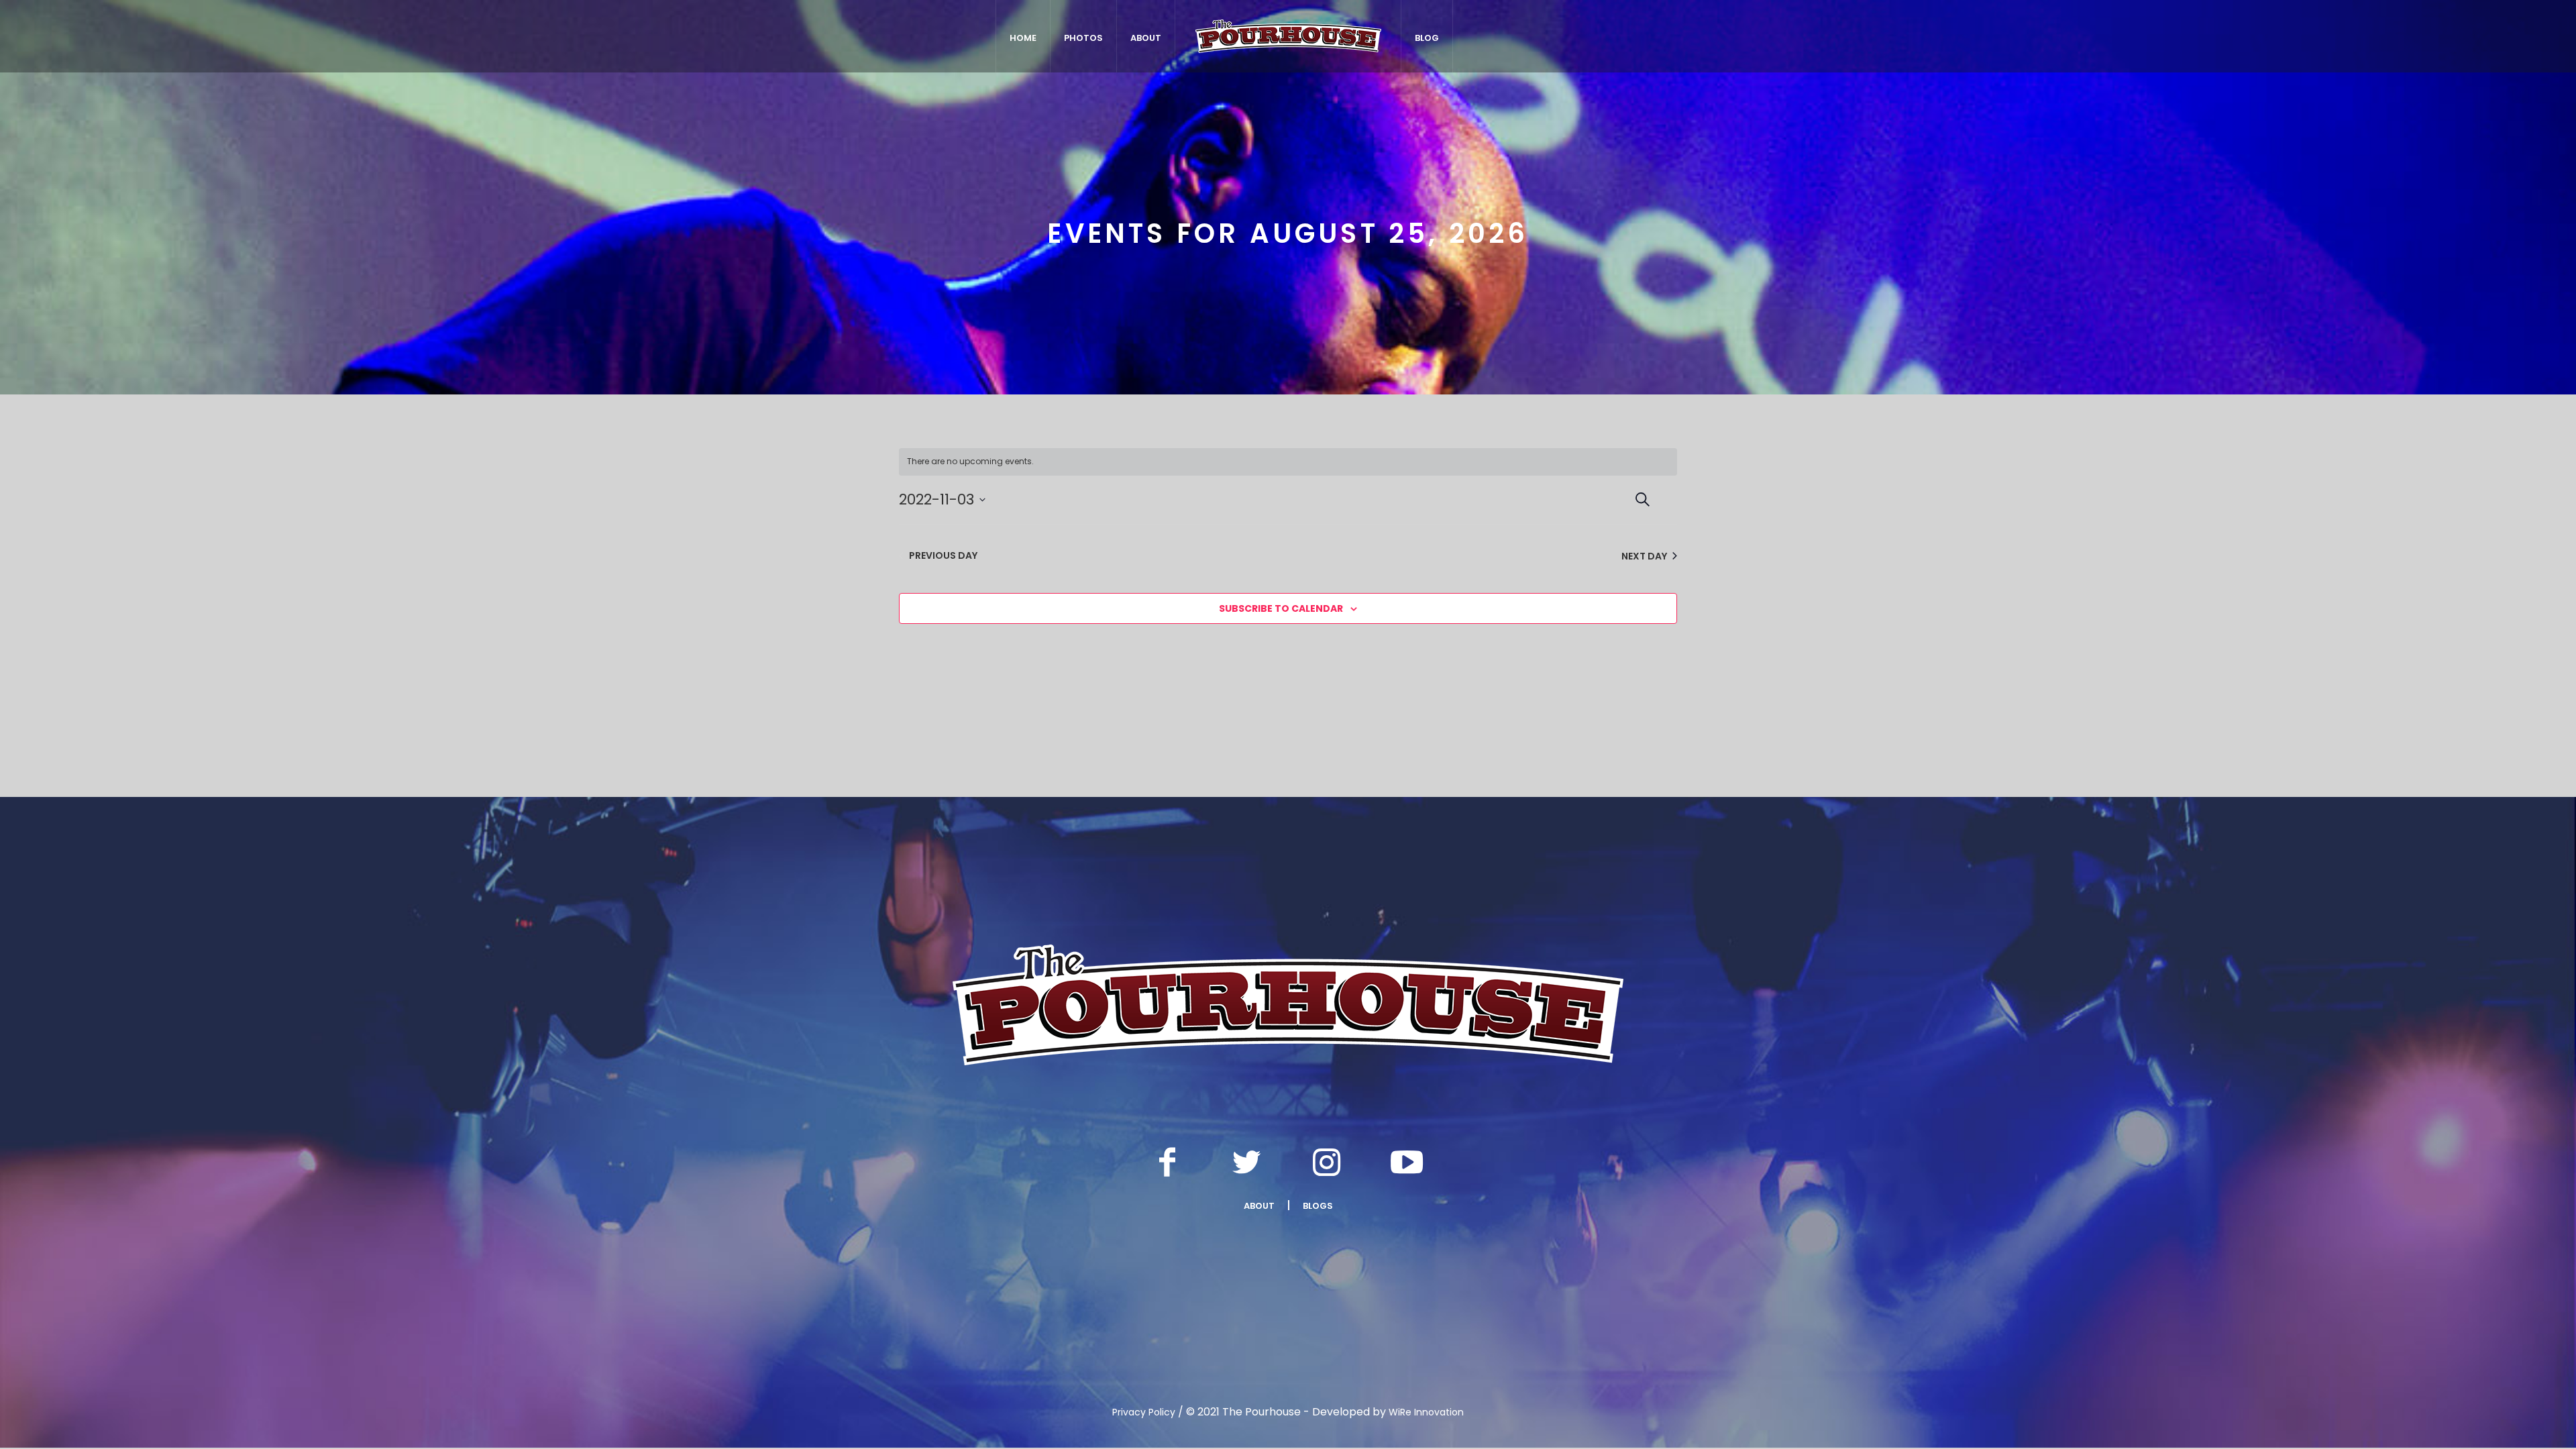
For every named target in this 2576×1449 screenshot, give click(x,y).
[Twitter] (1247, 1162)
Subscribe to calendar (1281, 608)
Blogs (1318, 1206)
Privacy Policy (1144, 1412)
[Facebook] (1167, 1162)
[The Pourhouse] (1288, 1005)
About (1259, 1206)
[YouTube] (1407, 1162)
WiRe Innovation (1426, 1412)
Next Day (1644, 556)
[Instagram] (1327, 1162)
